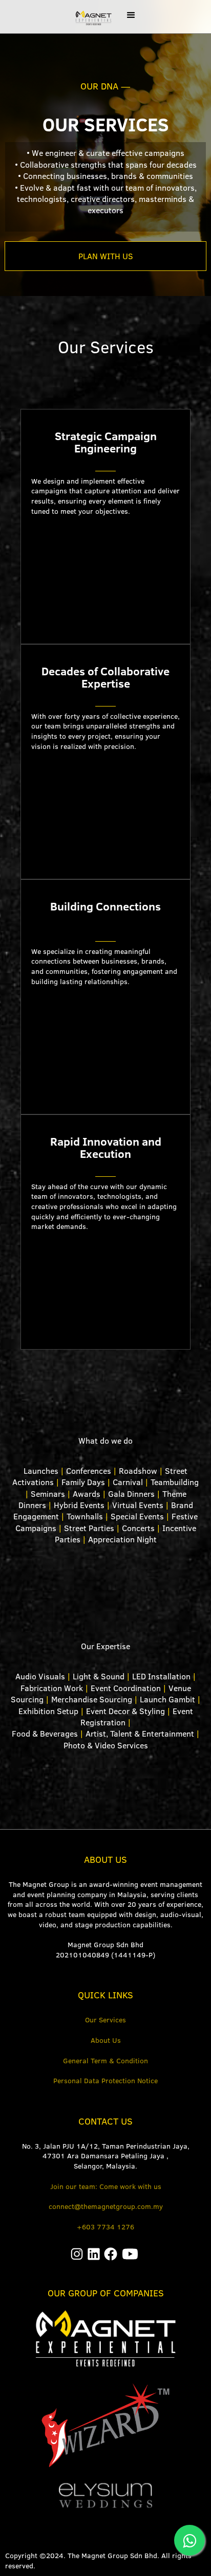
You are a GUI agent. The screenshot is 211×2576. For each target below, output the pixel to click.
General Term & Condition (105, 2061)
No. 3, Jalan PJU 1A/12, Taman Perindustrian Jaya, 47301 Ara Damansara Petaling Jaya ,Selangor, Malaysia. (106, 2156)
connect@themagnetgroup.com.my (106, 2206)
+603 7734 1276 (105, 2227)
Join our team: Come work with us (106, 2186)
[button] (131, 15)
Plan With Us (106, 256)
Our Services (105, 2020)
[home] (90, 17)
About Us (106, 2040)
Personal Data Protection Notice (105, 2081)
